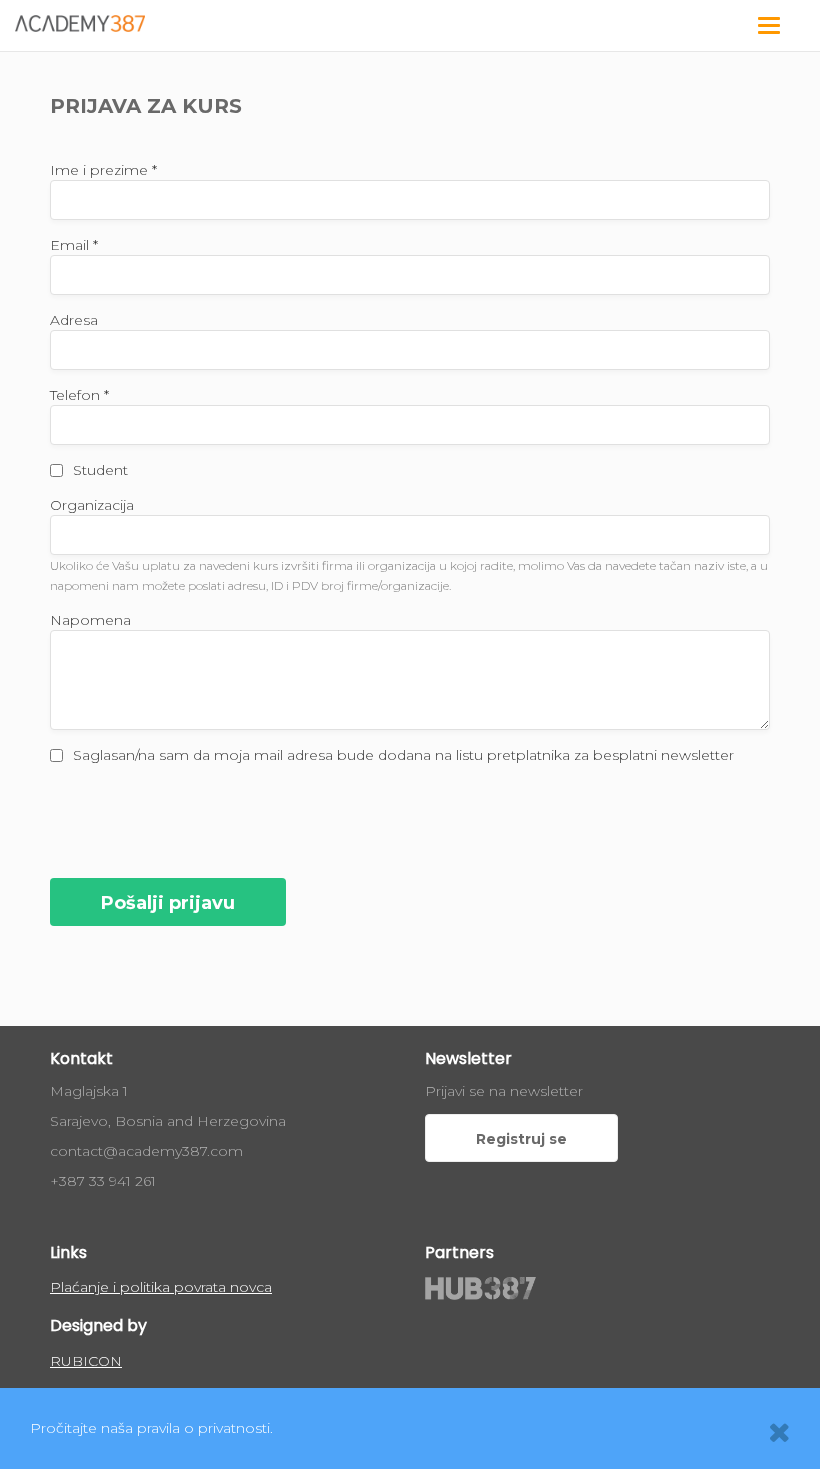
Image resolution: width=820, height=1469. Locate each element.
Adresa (74, 320)
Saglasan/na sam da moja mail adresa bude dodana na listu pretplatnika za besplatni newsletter (403, 755)
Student (100, 470)
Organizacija (92, 505)
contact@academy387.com (146, 1151)
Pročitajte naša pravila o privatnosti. (151, 1428)
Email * (74, 245)
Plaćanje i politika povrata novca (161, 1287)
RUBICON (86, 1361)
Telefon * (79, 395)
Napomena (90, 620)
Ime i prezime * (103, 170)
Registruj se (521, 1139)
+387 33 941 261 (103, 1181)
